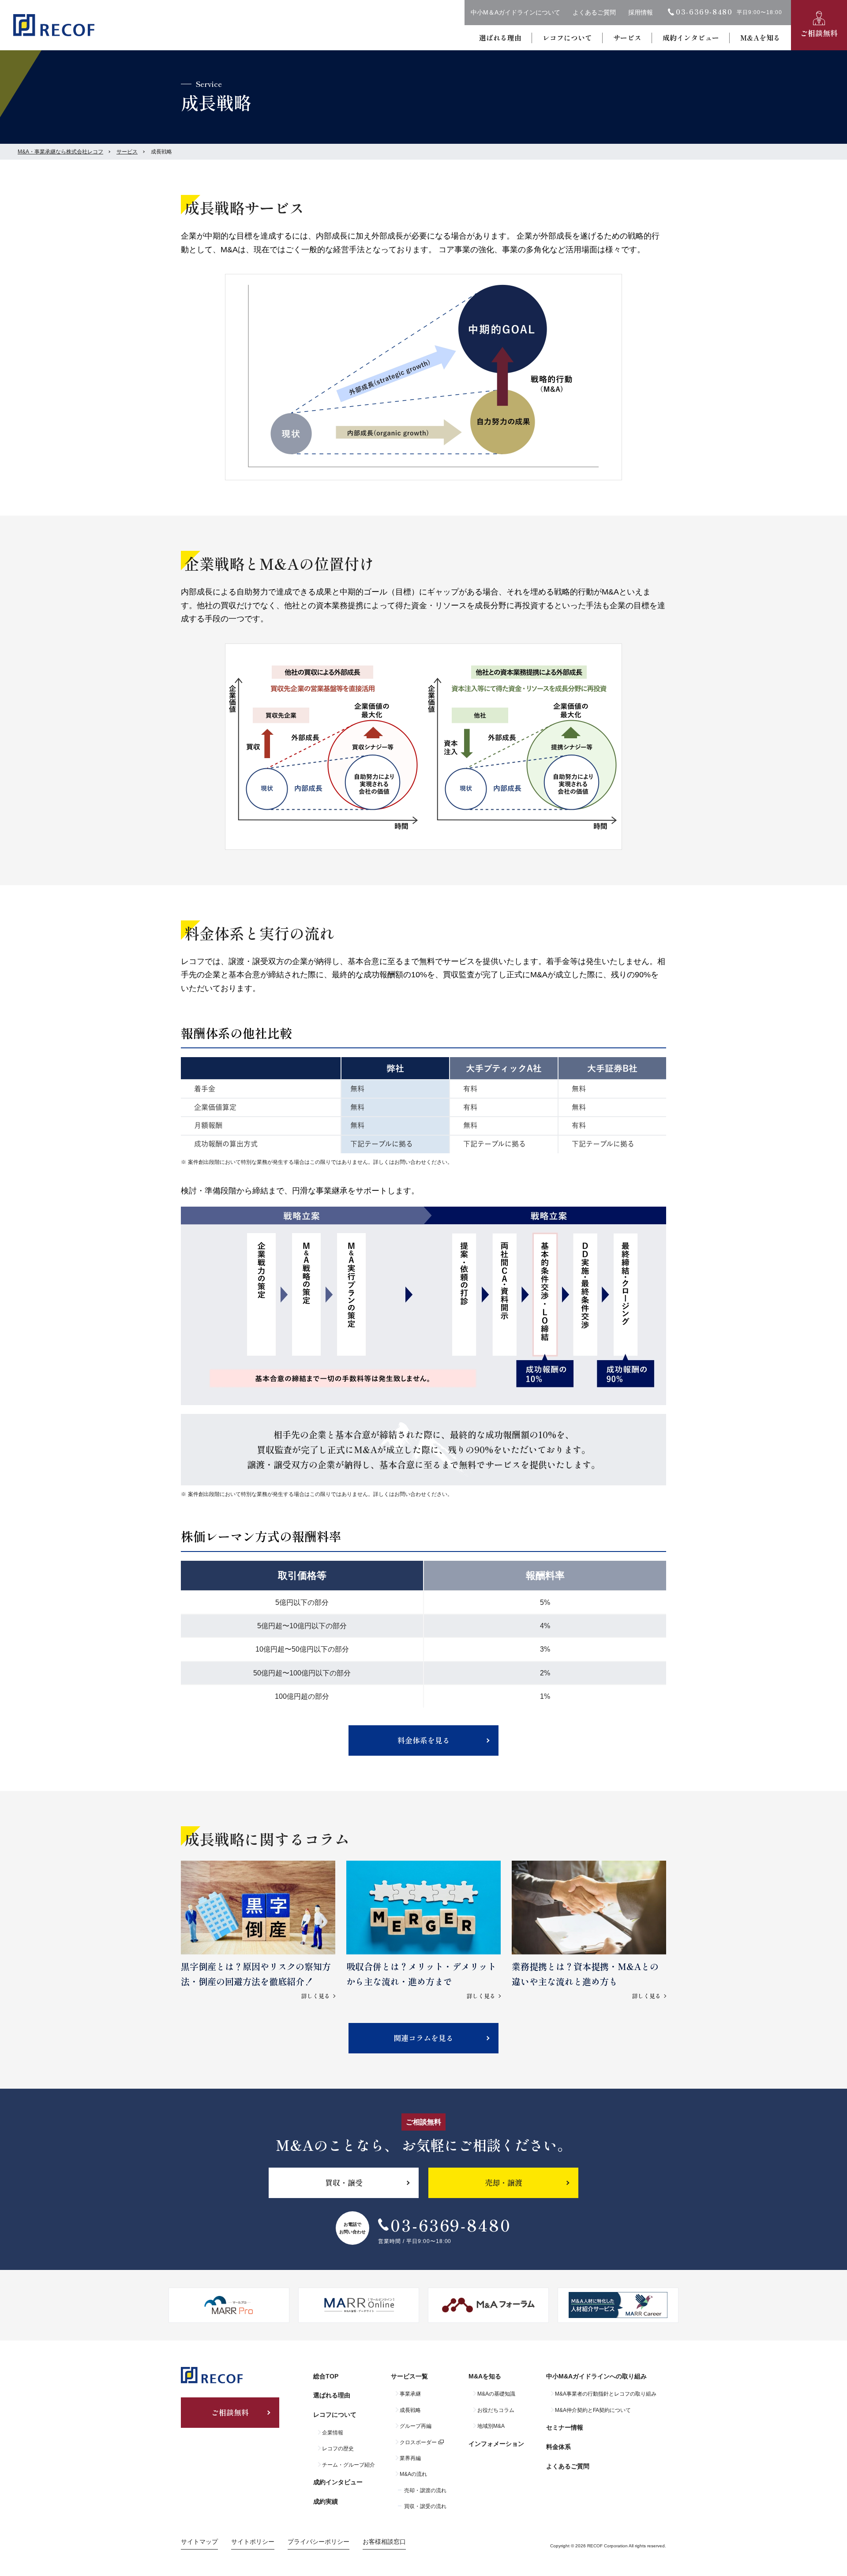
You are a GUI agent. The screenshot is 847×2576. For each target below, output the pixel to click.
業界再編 (410, 2458)
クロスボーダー (418, 2442)
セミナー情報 (565, 2427)
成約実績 (326, 2501)
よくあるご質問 (594, 12)
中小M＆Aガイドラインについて (515, 12)
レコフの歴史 (338, 2449)
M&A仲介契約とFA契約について (593, 2410)
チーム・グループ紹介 (349, 2465)
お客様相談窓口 (384, 2542)
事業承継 (410, 2394)
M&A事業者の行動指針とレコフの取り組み (606, 2394)
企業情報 (333, 2433)
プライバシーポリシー (319, 2542)
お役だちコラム (496, 2410)
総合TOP (326, 2376)
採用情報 (641, 12)
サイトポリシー (253, 2542)
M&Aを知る (760, 37)
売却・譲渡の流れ (425, 2490)
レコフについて (567, 37)
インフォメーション (496, 2444)
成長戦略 (410, 2410)
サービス (627, 37)
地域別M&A (491, 2426)
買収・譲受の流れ (425, 2506)
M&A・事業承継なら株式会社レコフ (60, 152)
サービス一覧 (409, 2376)
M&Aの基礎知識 (496, 2394)
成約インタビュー (691, 37)
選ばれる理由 (500, 37)
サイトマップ (199, 2542)
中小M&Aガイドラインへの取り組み (596, 2376)
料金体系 (558, 2447)
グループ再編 (416, 2426)
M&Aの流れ (413, 2474)
